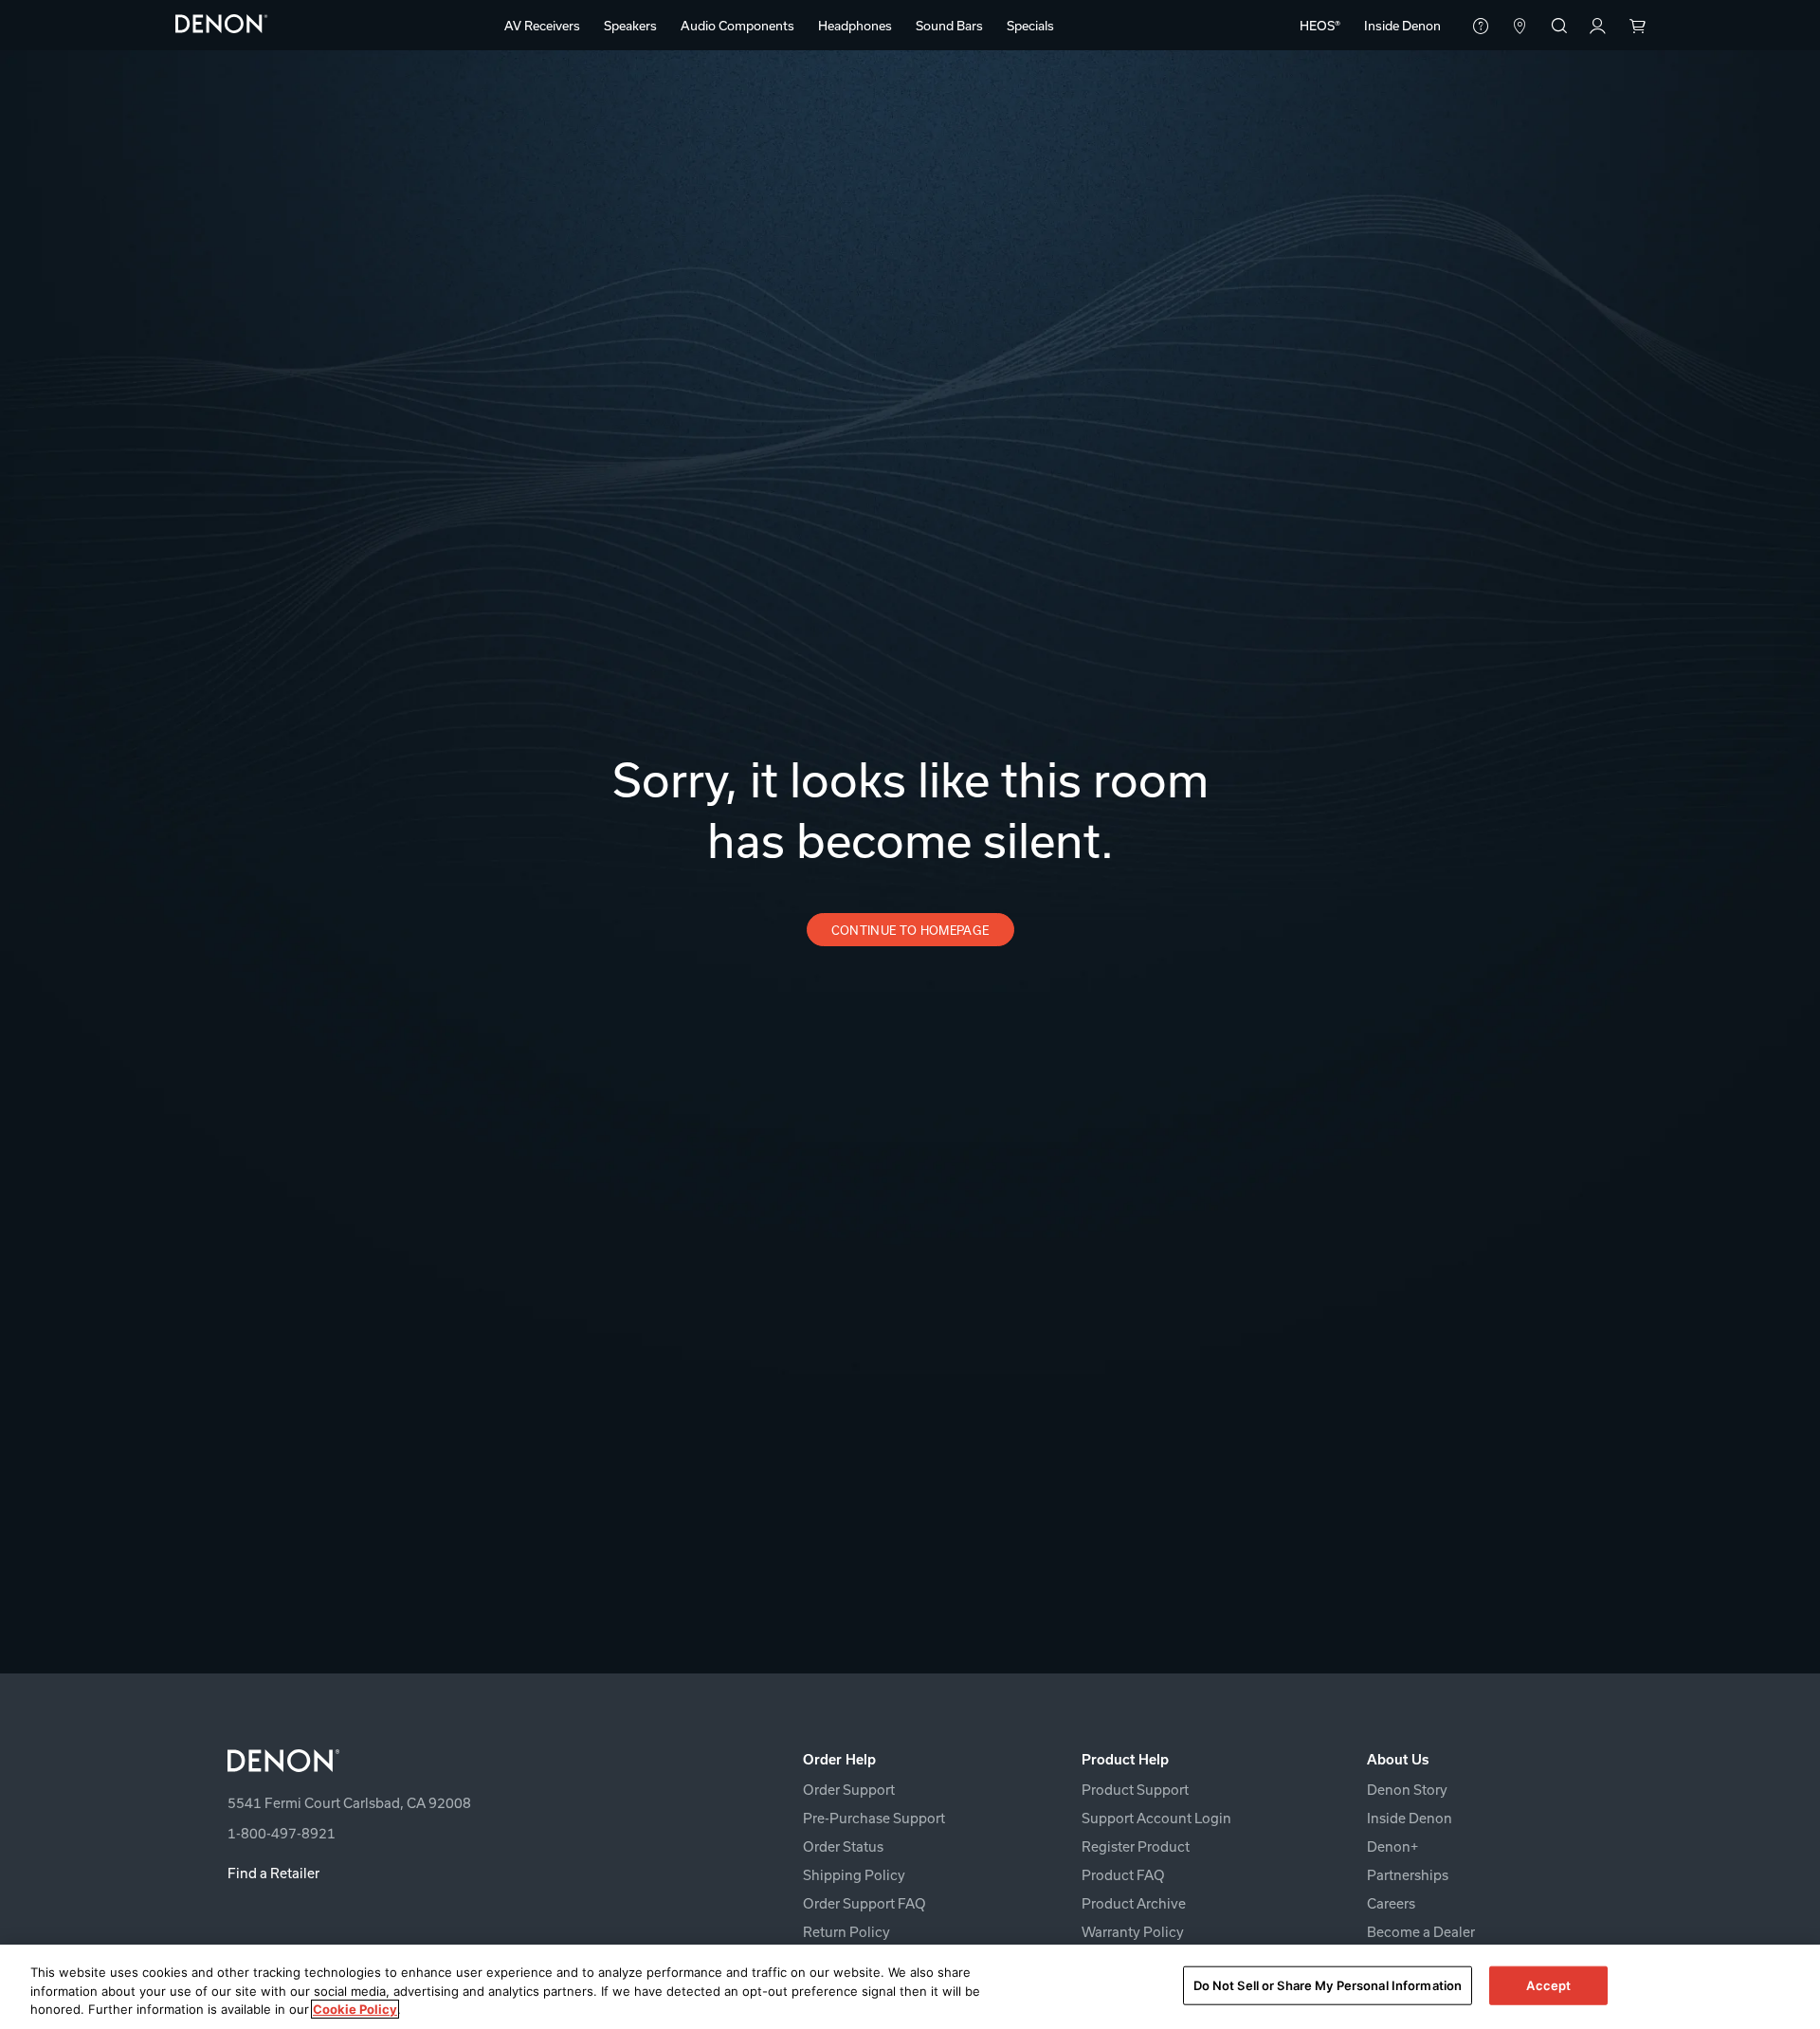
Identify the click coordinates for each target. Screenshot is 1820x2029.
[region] (910, 1987)
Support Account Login (1156, 1818)
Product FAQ (1123, 1875)
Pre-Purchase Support (874, 1818)
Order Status (843, 1846)
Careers (1391, 1903)
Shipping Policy (854, 1875)
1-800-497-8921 (282, 1833)
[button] (542, 26)
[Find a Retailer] (1520, 27)
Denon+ (1392, 1846)
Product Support (1135, 1790)
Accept (1548, 1984)
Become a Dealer (1421, 1932)
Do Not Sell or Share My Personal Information (1328, 1984)
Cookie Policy (355, 2009)
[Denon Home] (222, 23)
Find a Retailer (273, 1873)
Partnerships (1408, 1875)
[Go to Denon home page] (452, 1761)
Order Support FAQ (864, 1903)
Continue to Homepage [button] (910, 930)
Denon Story (1407, 1790)
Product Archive (1134, 1903)
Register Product (1136, 1846)
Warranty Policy (1133, 1932)
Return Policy (846, 1932)
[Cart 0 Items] (1637, 27)
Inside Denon (1410, 1818)
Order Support (849, 1790)
